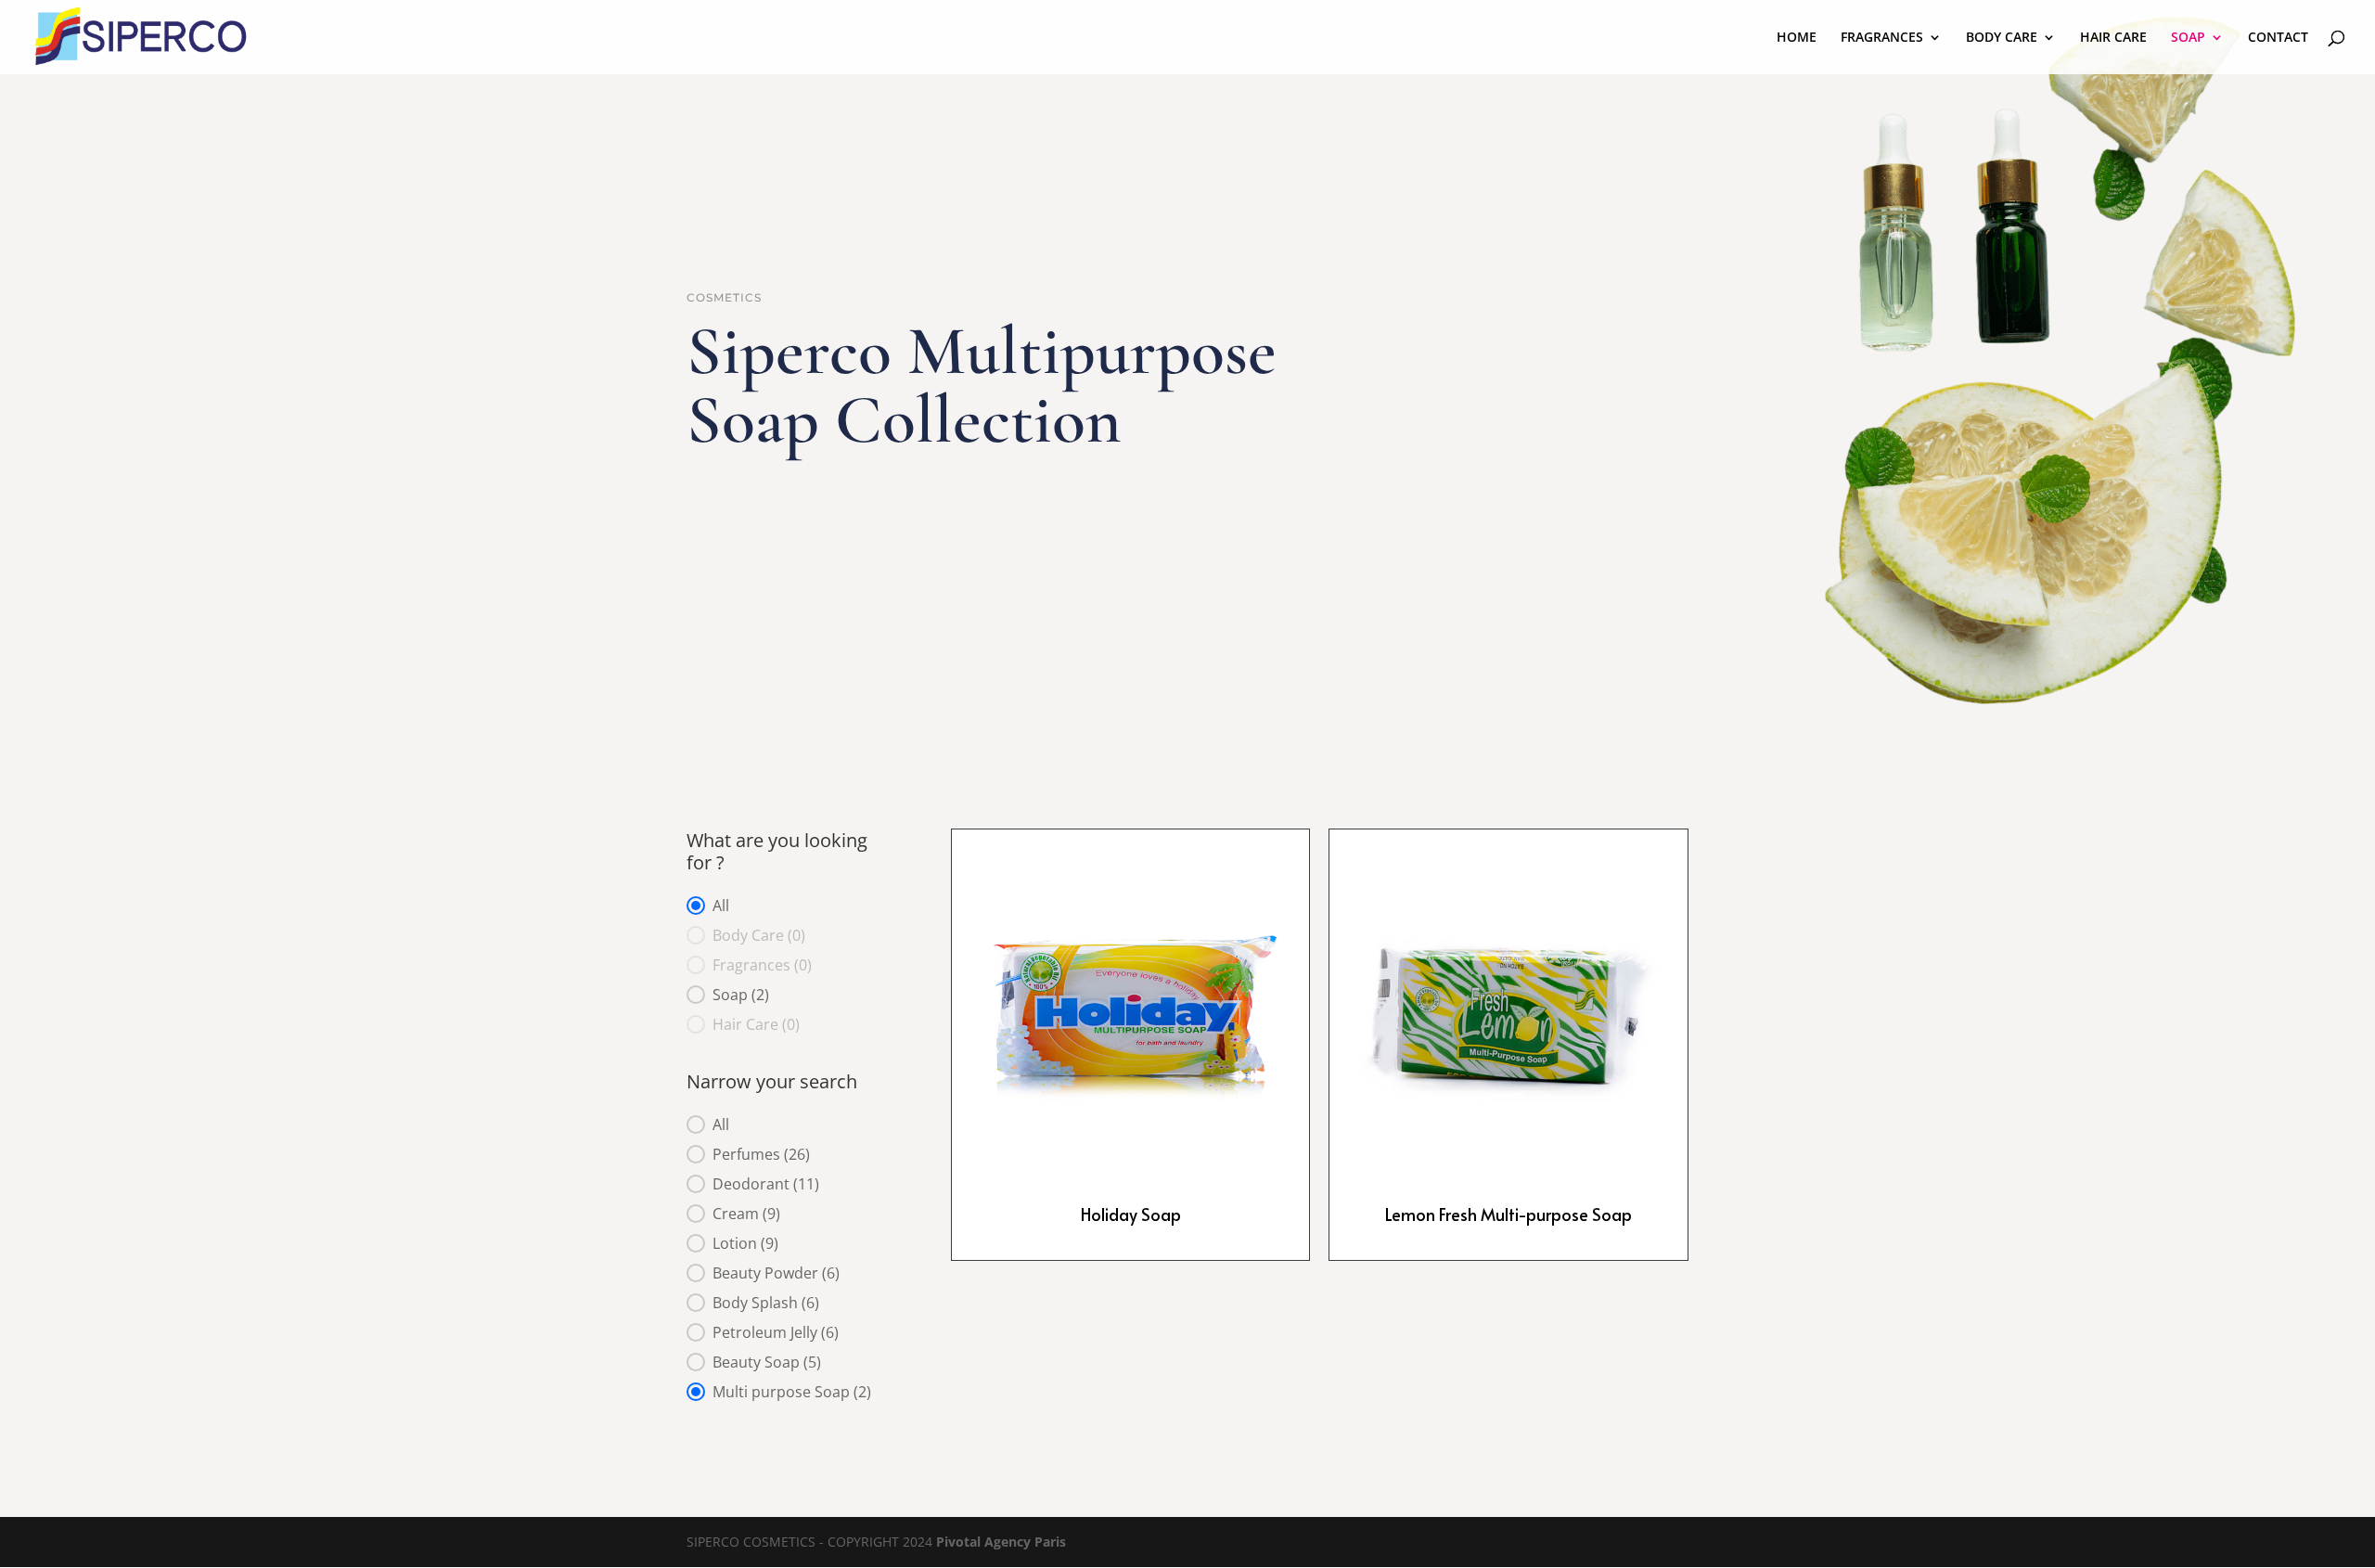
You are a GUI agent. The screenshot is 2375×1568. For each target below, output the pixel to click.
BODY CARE (2002, 38)
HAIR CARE (2113, 38)
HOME (1797, 38)
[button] (791, 906)
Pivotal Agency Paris (1001, 1542)
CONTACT (2278, 38)
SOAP (2188, 38)
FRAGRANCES (1882, 38)
